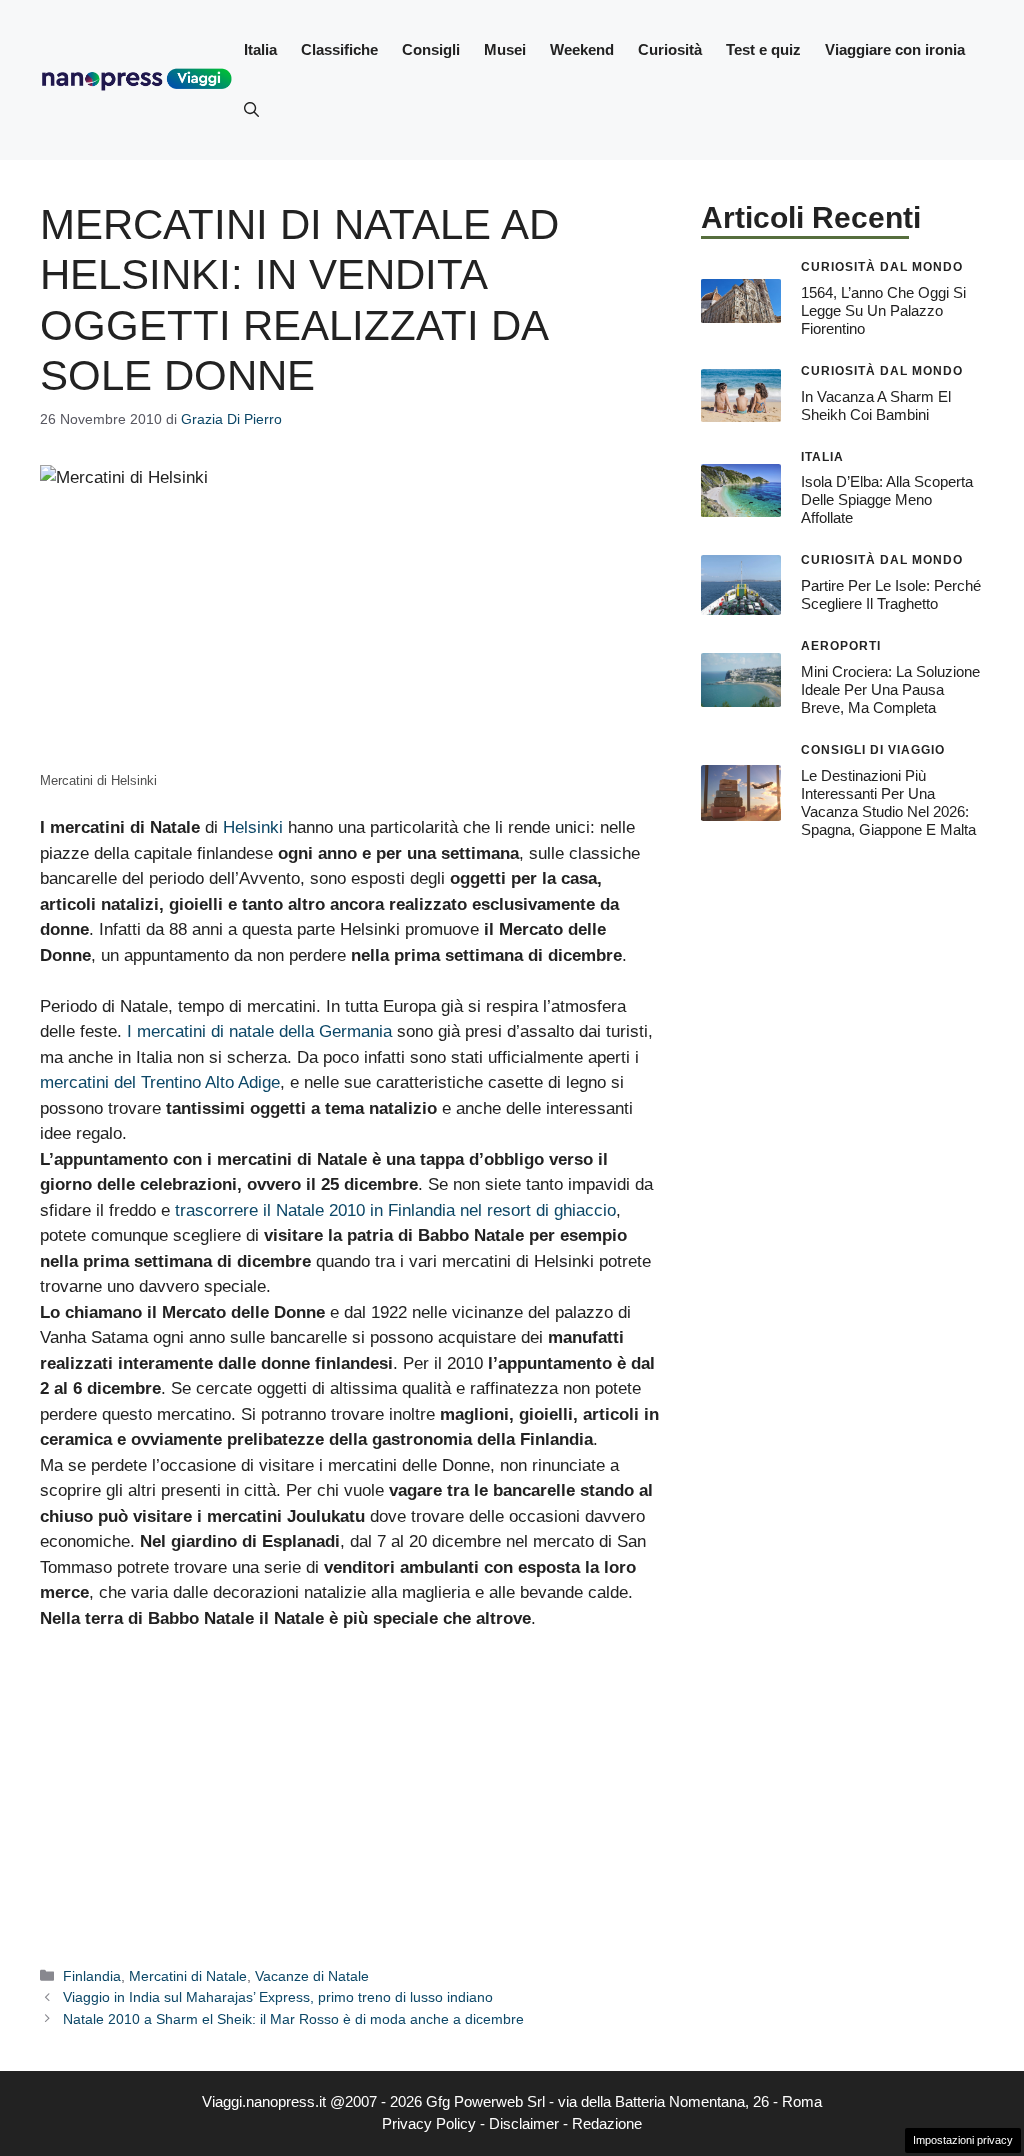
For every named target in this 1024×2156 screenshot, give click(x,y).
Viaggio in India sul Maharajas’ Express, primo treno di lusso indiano (278, 1997)
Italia (260, 49)
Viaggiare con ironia (895, 49)
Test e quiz (763, 49)
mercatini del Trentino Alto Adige (160, 1082)
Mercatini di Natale (188, 1976)
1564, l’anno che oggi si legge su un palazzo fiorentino (883, 310)
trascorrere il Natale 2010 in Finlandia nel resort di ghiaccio (395, 1210)
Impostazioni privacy (963, 2140)
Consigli (431, 49)
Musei (505, 49)
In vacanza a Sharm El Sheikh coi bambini (876, 405)
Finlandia (92, 1976)
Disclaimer (524, 2123)
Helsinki (253, 827)
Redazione (607, 2123)
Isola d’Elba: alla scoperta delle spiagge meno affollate (887, 499)
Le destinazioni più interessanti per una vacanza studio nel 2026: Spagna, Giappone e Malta (888, 802)
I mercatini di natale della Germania (259, 1031)
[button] (251, 110)
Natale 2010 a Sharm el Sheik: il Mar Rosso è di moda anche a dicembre (293, 2019)
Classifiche (339, 49)
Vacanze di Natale (312, 1976)
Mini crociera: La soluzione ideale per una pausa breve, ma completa (890, 689)
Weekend (582, 49)
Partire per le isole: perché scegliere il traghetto (891, 594)
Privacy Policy (429, 2123)
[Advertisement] (350, 1797)
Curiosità (670, 49)
